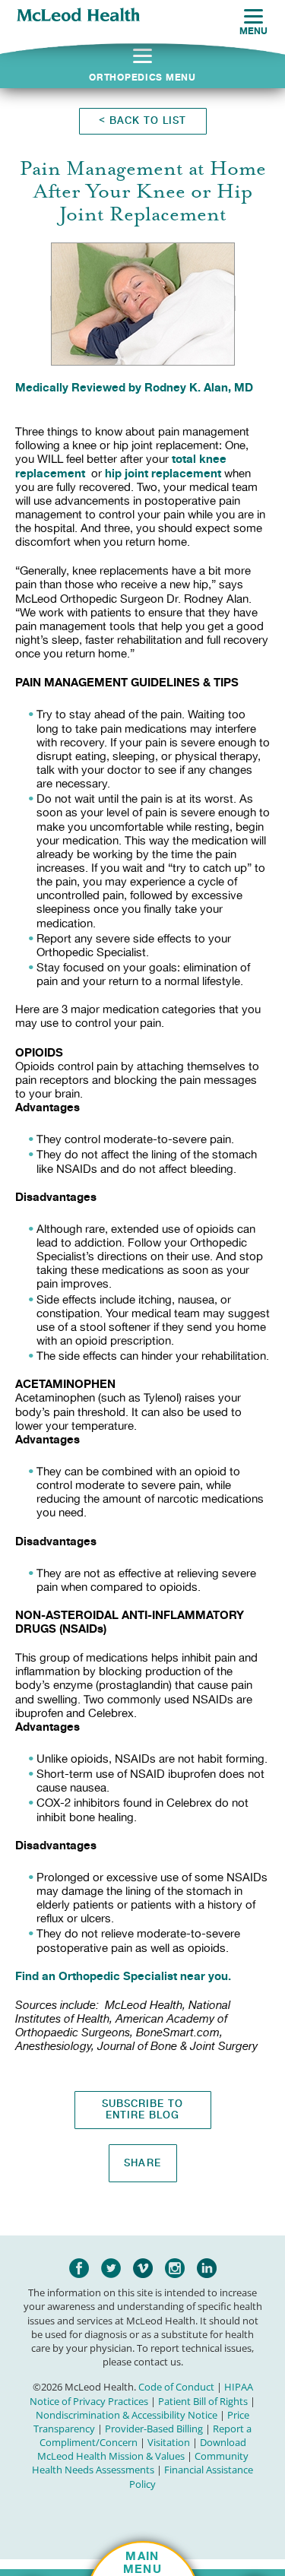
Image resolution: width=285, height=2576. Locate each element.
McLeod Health (78, 16)
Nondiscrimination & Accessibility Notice (127, 2415)
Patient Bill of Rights (203, 2401)
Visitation (169, 2442)
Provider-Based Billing (154, 2429)
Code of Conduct (176, 2387)
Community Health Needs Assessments (140, 2463)
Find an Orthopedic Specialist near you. (123, 1976)
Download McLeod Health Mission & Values (142, 2449)
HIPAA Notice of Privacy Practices (141, 2394)
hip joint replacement (165, 473)
